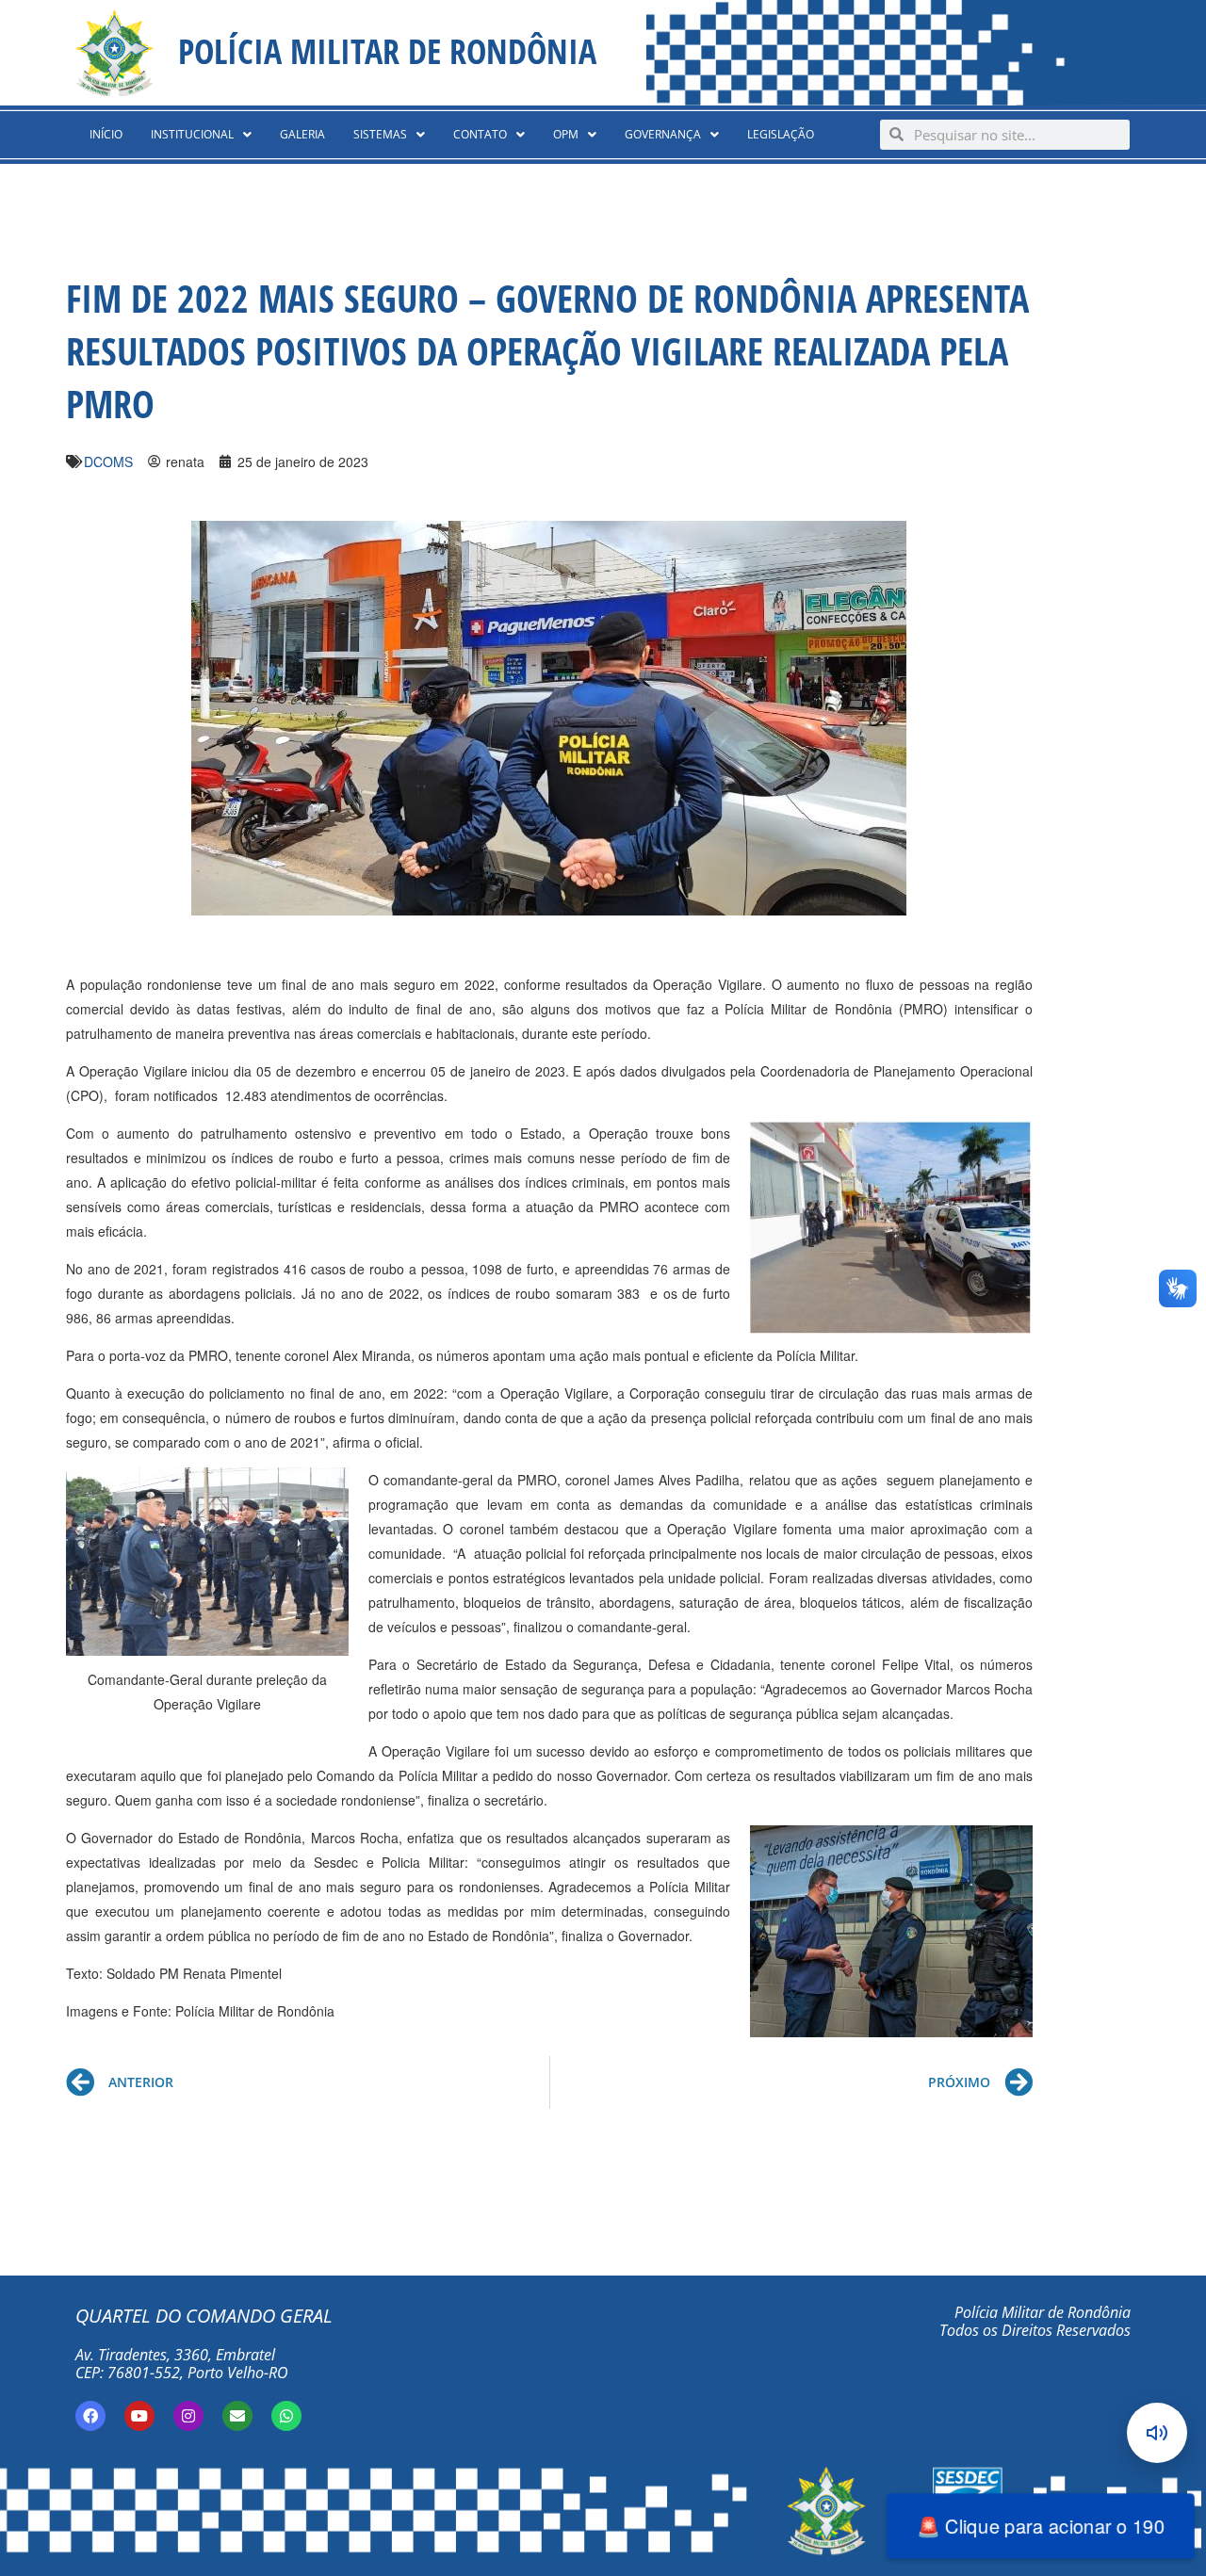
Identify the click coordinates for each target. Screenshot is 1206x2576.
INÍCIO (106, 134)
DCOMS (108, 462)
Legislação (781, 134)
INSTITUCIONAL (192, 134)
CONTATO (480, 134)
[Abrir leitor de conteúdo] (1157, 2433)
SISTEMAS (380, 134)
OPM (566, 134)
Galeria (302, 134)
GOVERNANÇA (663, 134)
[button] (201, 135)
